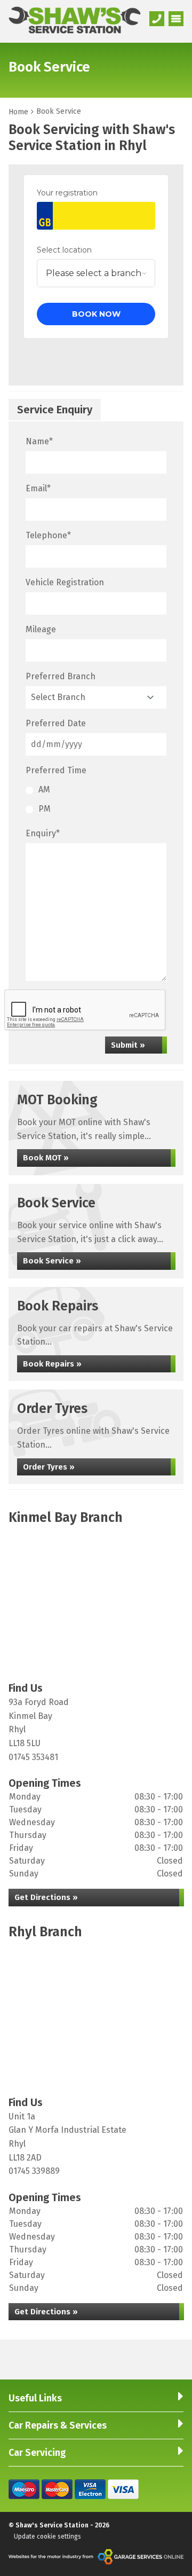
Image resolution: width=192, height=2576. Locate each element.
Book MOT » (46, 1158)
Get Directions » (46, 1897)
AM (44, 790)
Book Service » (52, 1261)
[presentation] (85, 1010)
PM (45, 809)
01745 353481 (33, 1757)
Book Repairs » (52, 1364)
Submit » (128, 1045)
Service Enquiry (55, 410)
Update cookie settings (47, 2536)
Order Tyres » (49, 1467)
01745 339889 (34, 2171)
